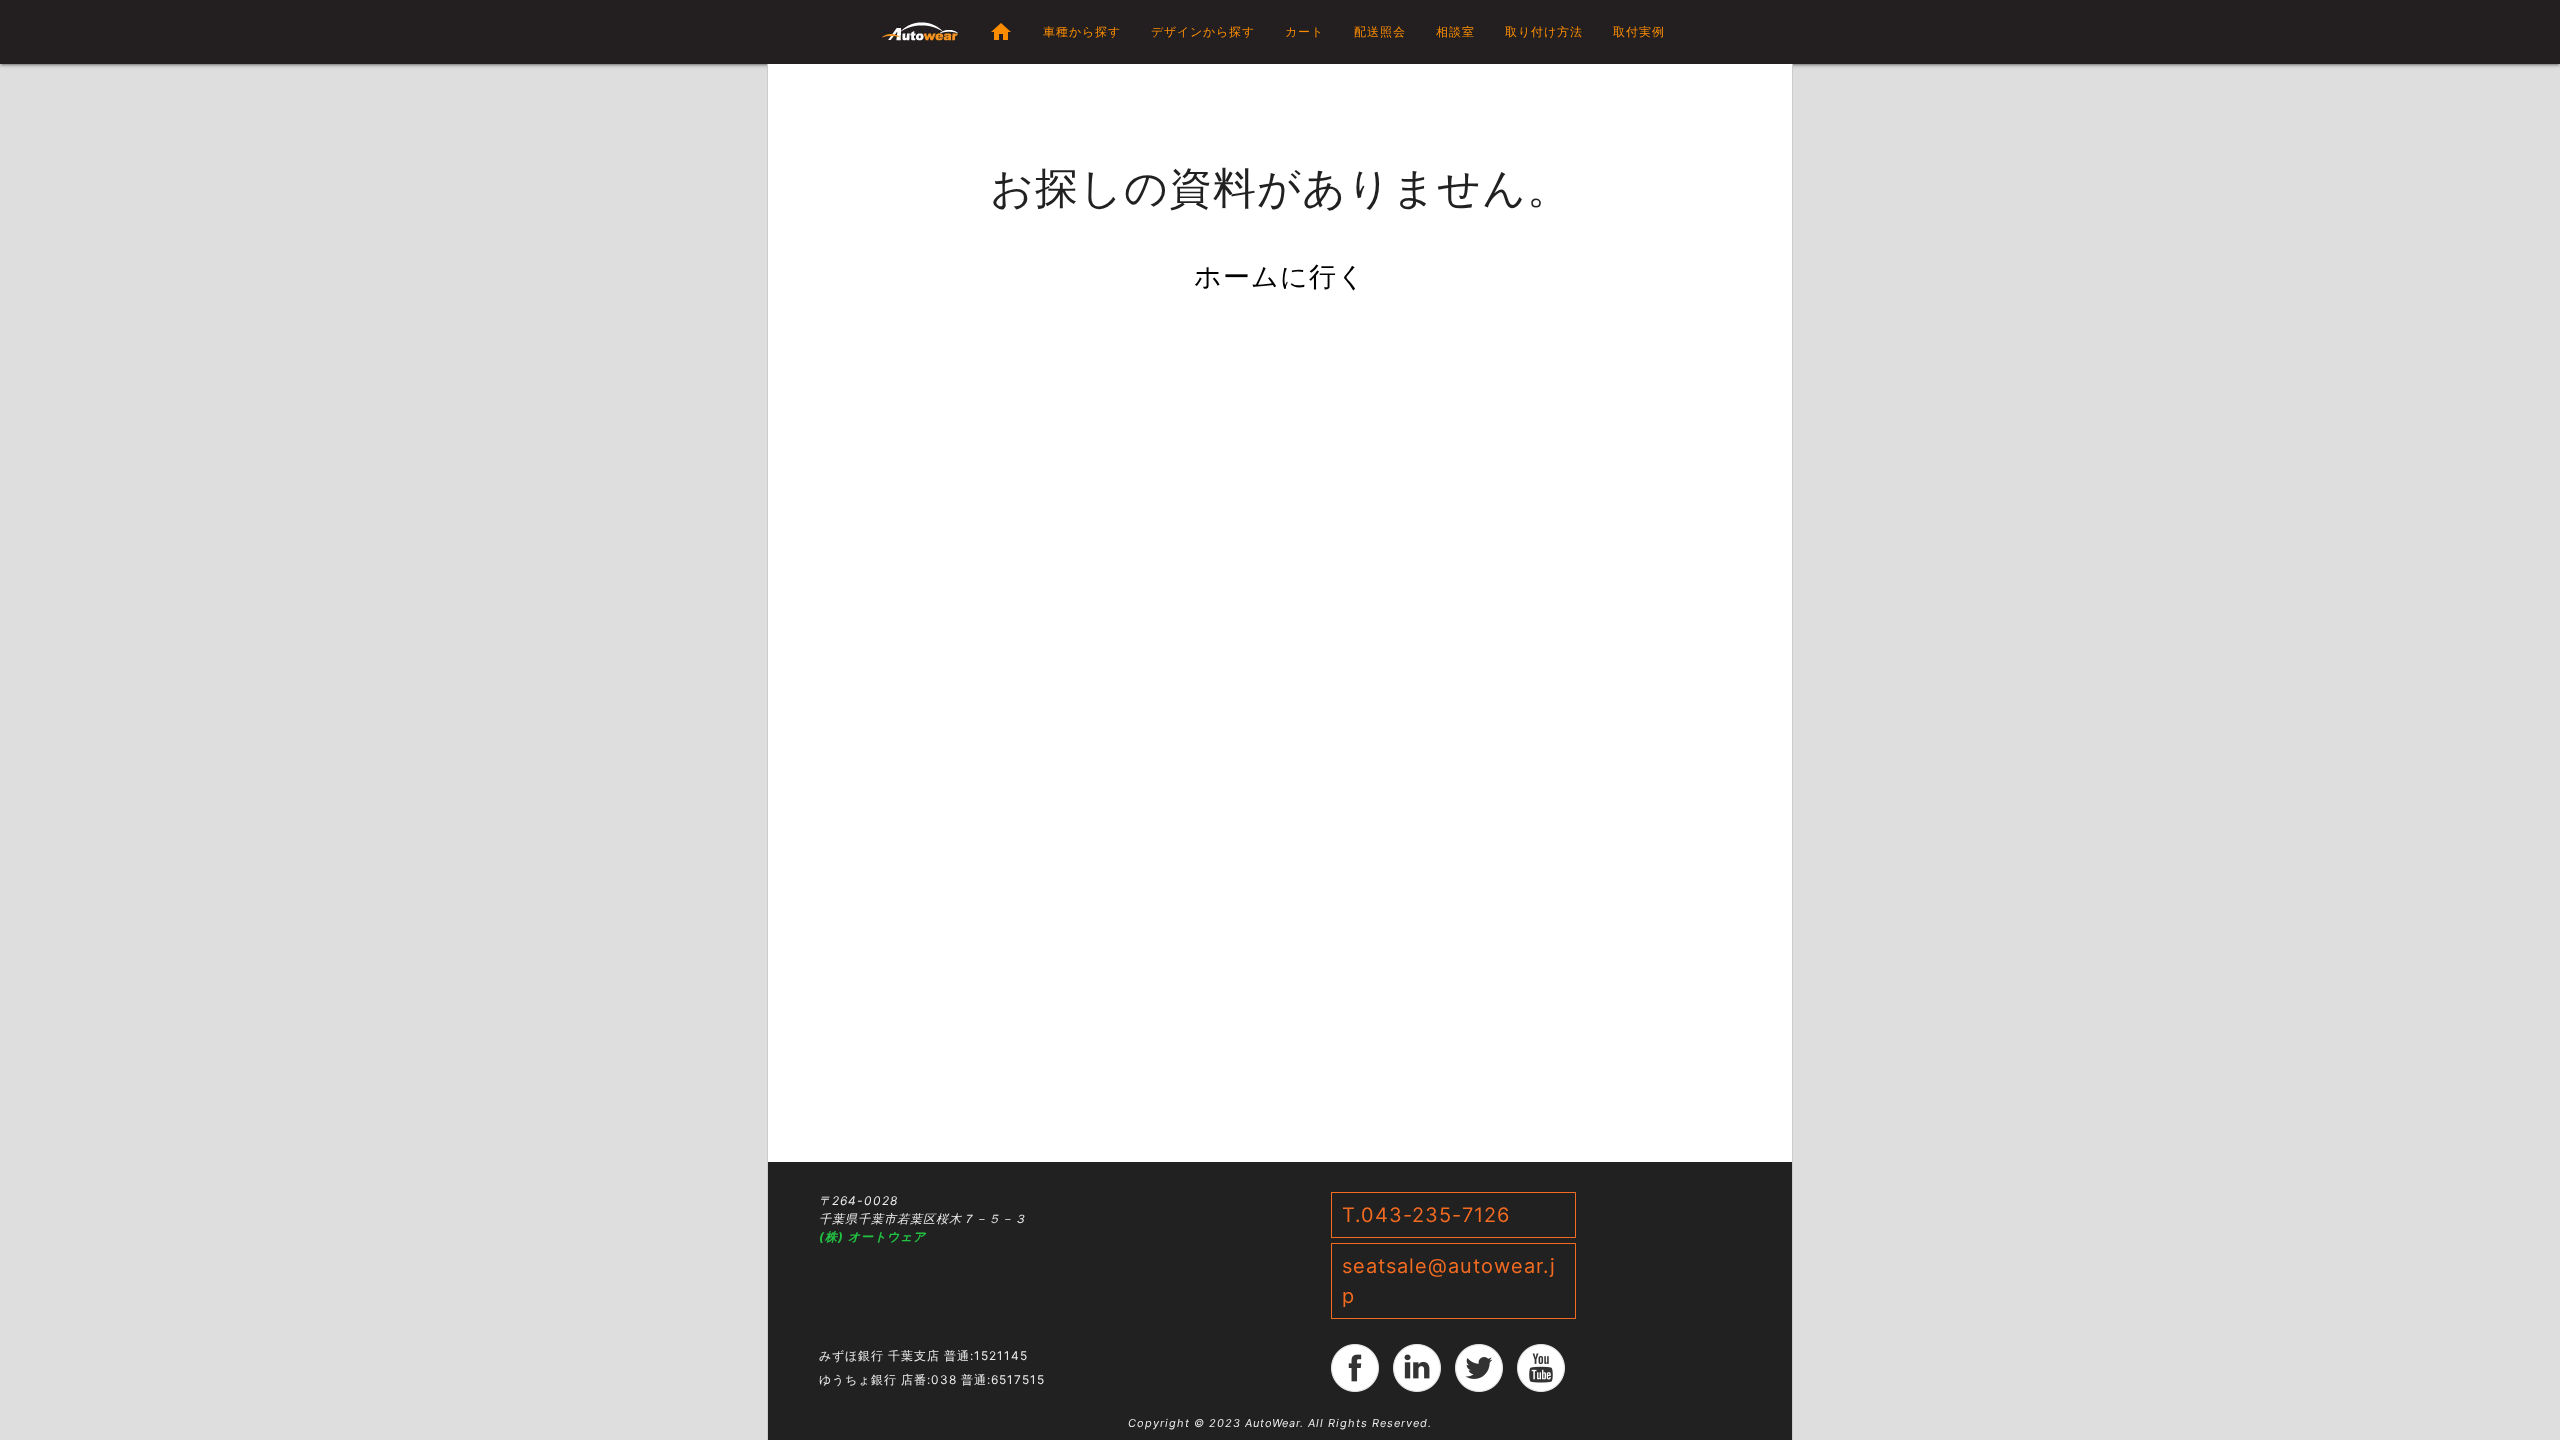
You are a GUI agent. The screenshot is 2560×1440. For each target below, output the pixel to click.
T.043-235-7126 (1426, 1215)
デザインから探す (1203, 31)
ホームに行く (1280, 276)
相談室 (1455, 31)
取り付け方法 (1544, 31)
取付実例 (1639, 31)
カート (1304, 31)
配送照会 (1380, 31)
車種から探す (1082, 31)
